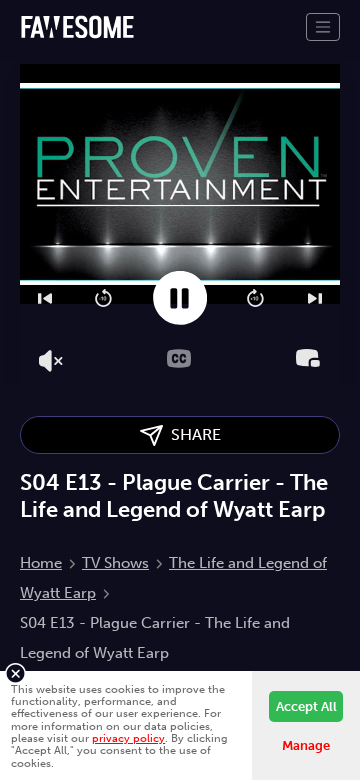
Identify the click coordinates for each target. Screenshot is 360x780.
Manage (306, 745)
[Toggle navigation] (323, 27)
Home (41, 563)
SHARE (192, 434)
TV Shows (115, 563)
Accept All (306, 706)
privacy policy (128, 738)
